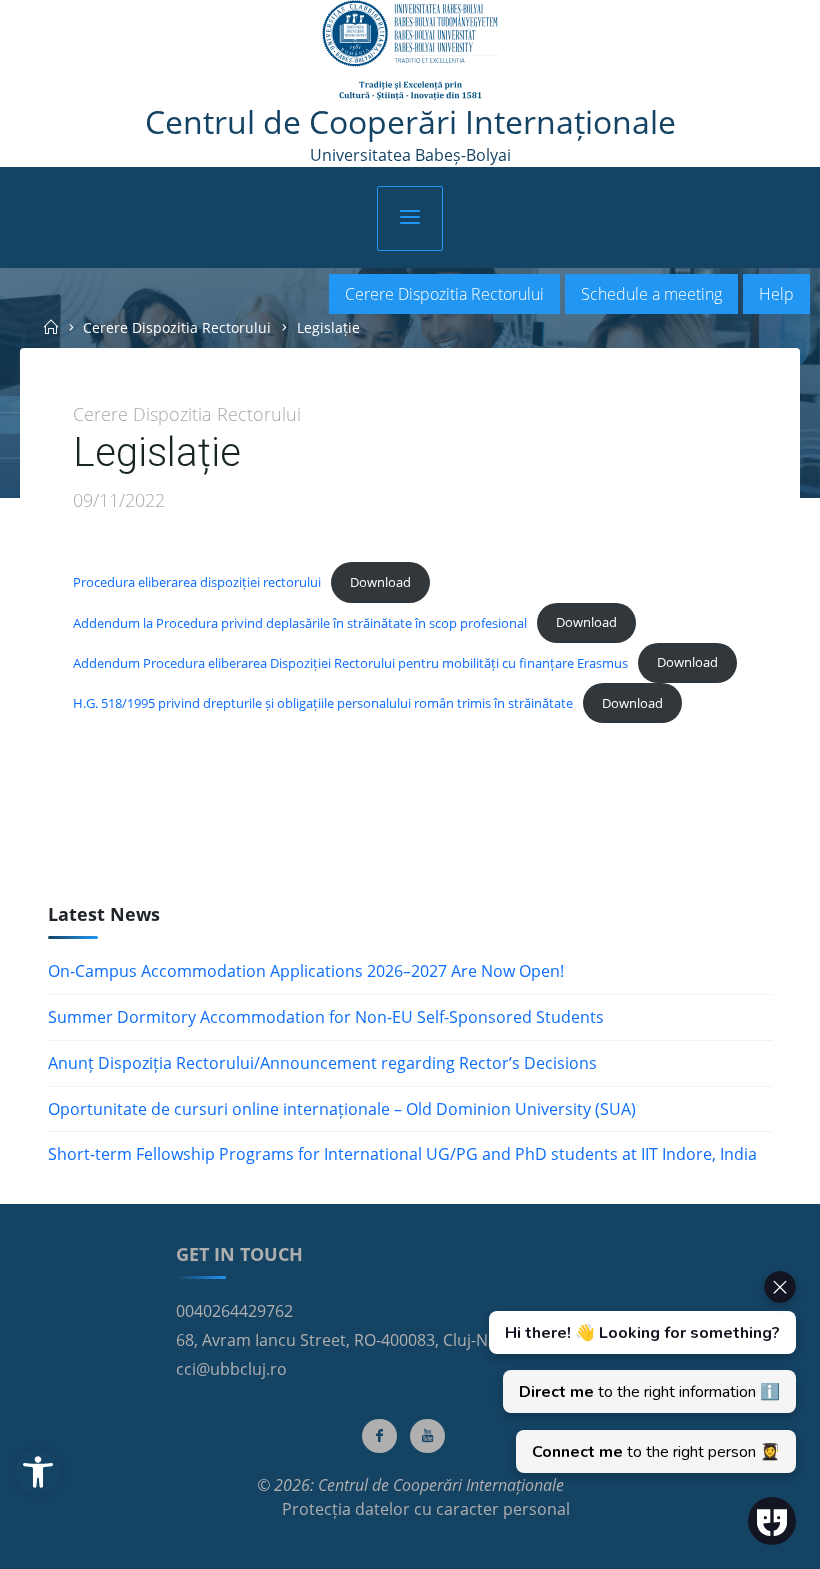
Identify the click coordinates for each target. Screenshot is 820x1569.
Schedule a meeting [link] (651, 294)
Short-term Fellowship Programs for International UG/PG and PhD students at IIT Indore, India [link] (402, 1154)
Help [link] (776, 294)
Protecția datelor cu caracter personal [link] (426, 1509)
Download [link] (380, 581)
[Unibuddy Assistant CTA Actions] (640, 1372)
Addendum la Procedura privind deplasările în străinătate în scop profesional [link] (300, 622)
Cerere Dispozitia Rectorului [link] (444, 294)
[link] (38, 1472)
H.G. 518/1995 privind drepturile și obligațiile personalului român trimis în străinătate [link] (323, 702)
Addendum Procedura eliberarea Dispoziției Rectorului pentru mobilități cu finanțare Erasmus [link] (350, 662)
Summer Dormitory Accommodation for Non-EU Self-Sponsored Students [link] (326, 1017)
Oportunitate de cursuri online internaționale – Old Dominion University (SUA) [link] (342, 1109)
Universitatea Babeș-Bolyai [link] (410, 155)
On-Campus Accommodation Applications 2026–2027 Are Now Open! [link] (306, 971)
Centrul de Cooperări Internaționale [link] (410, 121)
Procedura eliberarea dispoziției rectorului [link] (197, 581)
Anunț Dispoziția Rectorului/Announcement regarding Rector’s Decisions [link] (322, 1063)
